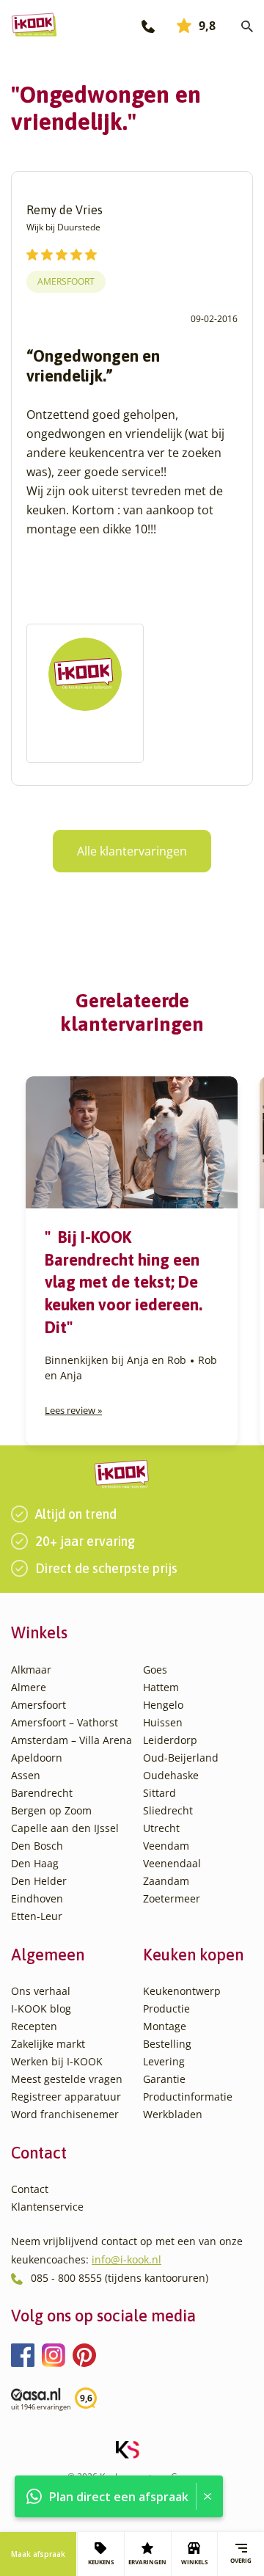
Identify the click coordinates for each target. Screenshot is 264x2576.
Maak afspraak (38, 2554)
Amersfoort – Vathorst (65, 1722)
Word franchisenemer (65, 2114)
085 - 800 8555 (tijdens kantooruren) (120, 2278)
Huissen (163, 1722)
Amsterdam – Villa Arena (71, 1740)
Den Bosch (37, 1846)
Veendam (166, 1846)
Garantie (164, 2079)
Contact (30, 2189)
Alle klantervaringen (132, 851)
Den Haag (35, 1863)
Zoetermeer (172, 1898)
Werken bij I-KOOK (57, 2061)
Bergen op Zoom (51, 1810)
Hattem (161, 1687)
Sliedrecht (168, 1810)
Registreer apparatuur (66, 2097)
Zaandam (166, 1881)
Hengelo (163, 1705)
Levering (164, 2061)
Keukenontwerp (182, 1991)
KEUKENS (101, 2562)
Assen (26, 1775)
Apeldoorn (37, 1758)
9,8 (207, 26)
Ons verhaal (41, 1991)
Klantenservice (47, 2207)
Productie (166, 2008)
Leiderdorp (170, 1740)
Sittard (159, 1793)
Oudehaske (171, 1775)
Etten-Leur (37, 1916)
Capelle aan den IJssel (65, 1828)
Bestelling (167, 2044)
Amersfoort (66, 281)
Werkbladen (173, 2114)
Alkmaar (31, 1670)
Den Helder (39, 1881)
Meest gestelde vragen (67, 2079)
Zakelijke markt (48, 2044)
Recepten (34, 2026)
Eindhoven (37, 1898)
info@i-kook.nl (126, 2259)
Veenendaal (172, 1863)
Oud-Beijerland (181, 1758)
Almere (29, 1687)
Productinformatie (188, 2097)
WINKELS (194, 2562)
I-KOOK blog (41, 2008)
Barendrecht (42, 1793)
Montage (165, 2026)
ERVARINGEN (147, 2562)
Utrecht (161, 1828)
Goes (155, 1670)
